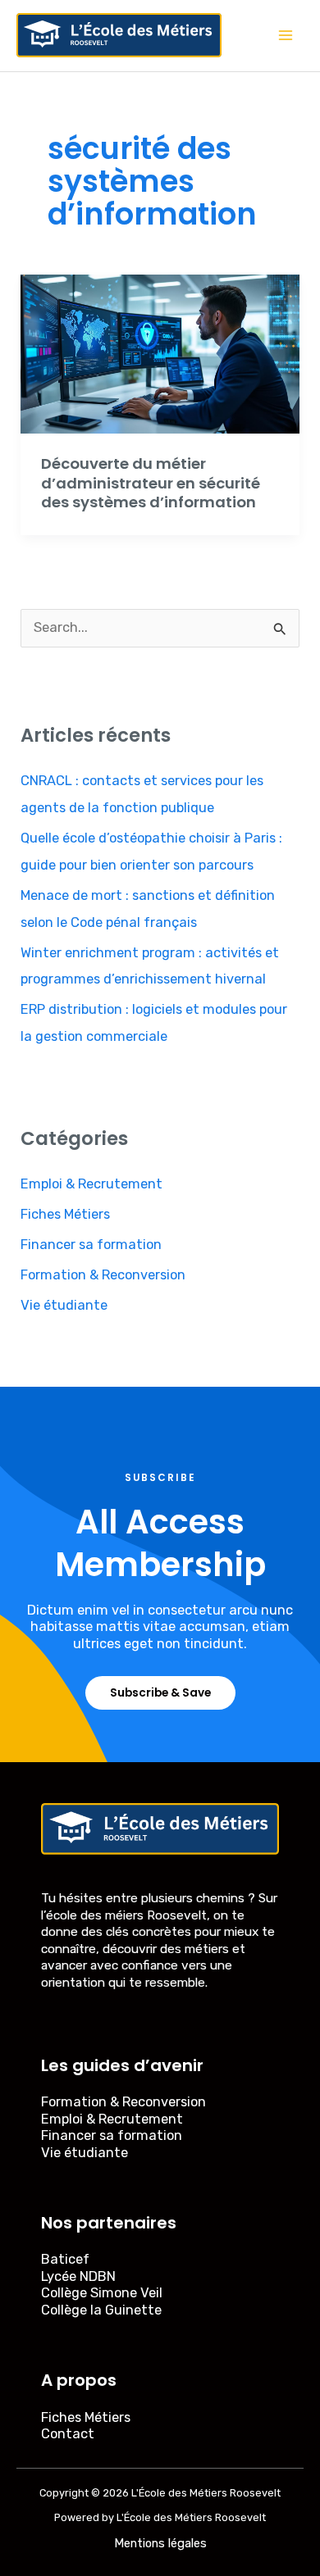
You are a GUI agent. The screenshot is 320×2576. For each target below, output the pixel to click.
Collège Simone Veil (102, 2293)
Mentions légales (160, 2543)
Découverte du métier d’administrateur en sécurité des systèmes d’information (151, 483)
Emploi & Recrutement (91, 1184)
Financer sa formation (91, 1245)
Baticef (65, 2259)
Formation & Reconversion (103, 1275)
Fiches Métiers (65, 1214)
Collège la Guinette (101, 2310)
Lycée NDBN (78, 2276)
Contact (68, 2434)
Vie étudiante (64, 1305)
